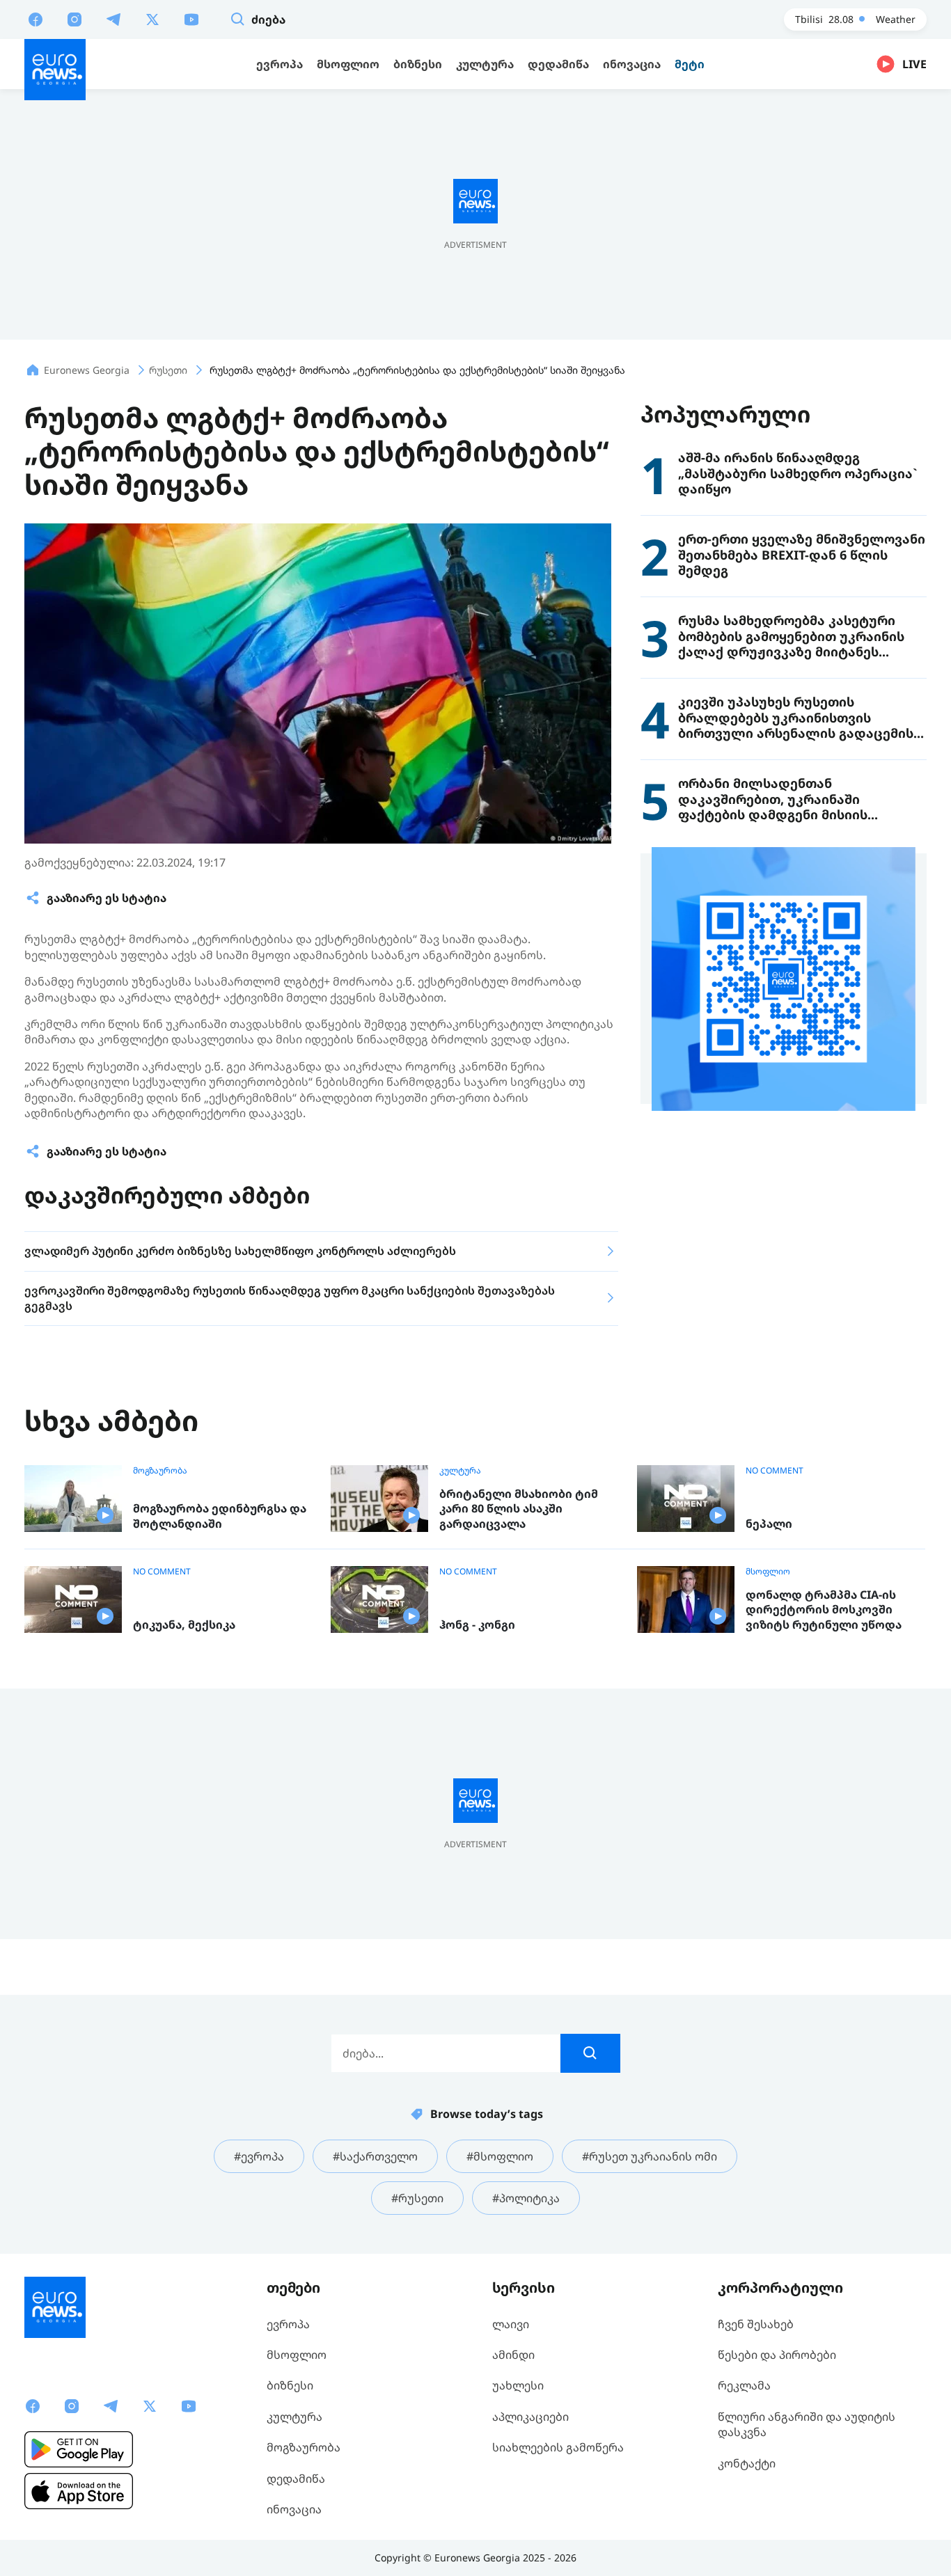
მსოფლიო (768, 1572)
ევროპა (288, 2324)
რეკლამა (744, 2385)
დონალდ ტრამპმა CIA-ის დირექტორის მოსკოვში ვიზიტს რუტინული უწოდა (824, 1610)
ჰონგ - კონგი (477, 1625)
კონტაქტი (747, 2463)
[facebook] (36, 19)
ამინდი (513, 2355)
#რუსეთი (417, 2198)
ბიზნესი (290, 2385)
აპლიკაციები (530, 2417)
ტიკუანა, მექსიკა (184, 1625)
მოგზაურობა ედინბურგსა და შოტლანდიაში (220, 1516)
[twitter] (152, 19)
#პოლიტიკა (526, 2198)
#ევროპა (259, 2156)
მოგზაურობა (160, 1471)
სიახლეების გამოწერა (558, 2447)
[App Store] (79, 2491)
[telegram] (113, 19)
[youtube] (191, 19)
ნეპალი (769, 1524)
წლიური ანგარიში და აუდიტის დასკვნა (807, 2424)
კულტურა (460, 1471)
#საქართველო (375, 2156)
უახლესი (518, 2385)
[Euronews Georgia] (55, 70)
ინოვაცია (294, 2509)
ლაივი (511, 2324)
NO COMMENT (775, 1471)
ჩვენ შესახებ (756, 2324)
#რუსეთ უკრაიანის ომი (650, 2156)
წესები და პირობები (777, 2355)
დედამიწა (296, 2479)
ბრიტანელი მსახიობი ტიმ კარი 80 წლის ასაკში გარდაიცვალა (519, 1509)
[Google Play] (79, 2449)
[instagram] (74, 19)
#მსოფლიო (500, 2156)
